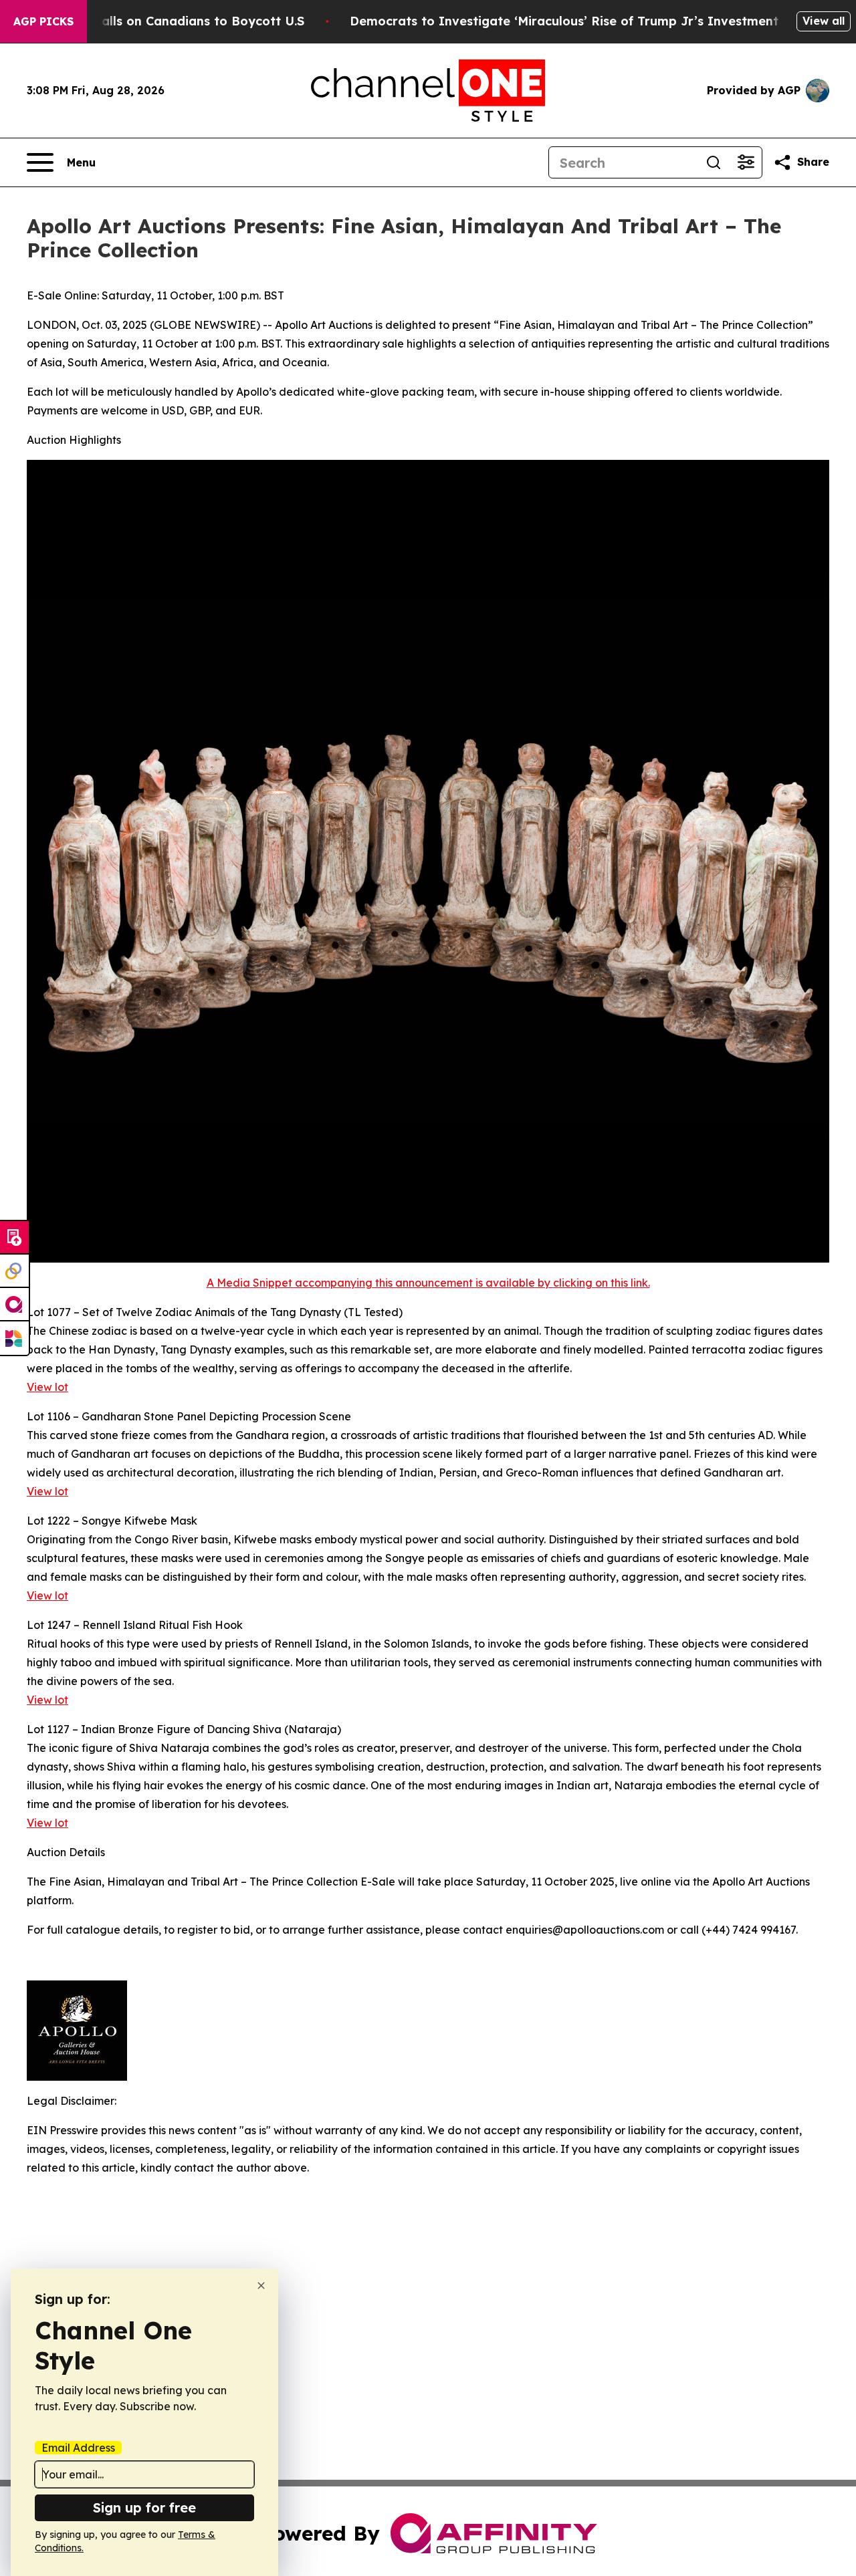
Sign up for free (144, 2507)
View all (824, 21)
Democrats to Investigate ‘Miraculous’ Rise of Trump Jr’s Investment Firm (580, 21)
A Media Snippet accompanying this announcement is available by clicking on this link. (428, 1283)
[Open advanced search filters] (746, 162)
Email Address (78, 2448)
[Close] (261, 2286)
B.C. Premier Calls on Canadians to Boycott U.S (160, 21)
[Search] (714, 162)
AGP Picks (43, 21)
